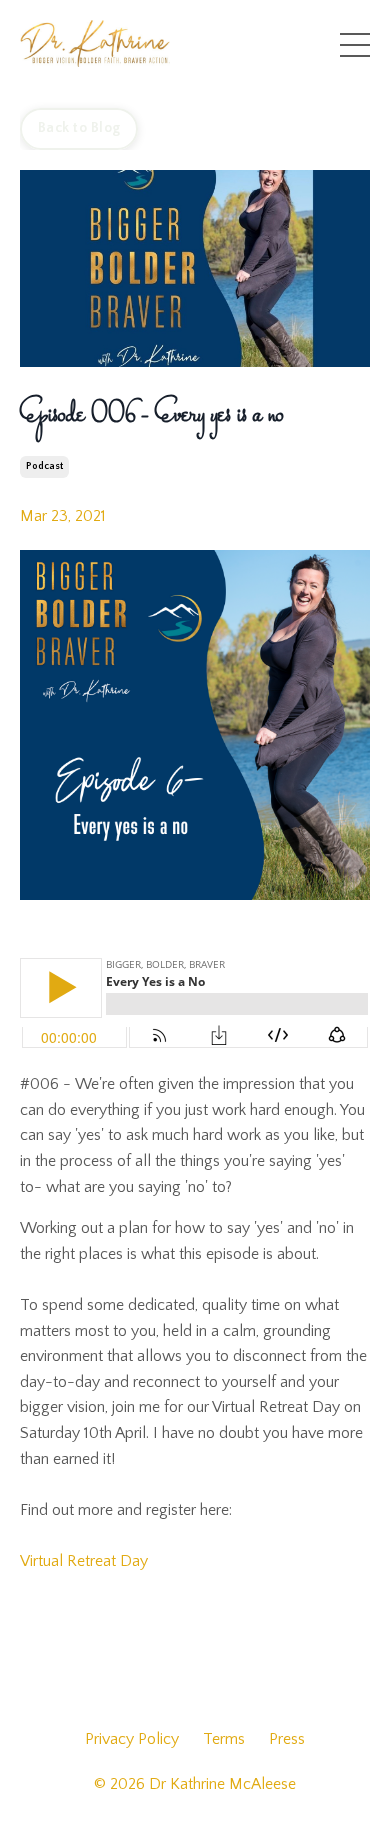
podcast (44, 466)
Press (287, 1739)
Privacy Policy (132, 1739)
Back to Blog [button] (79, 128)
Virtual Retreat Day (84, 1561)
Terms (224, 1739)
